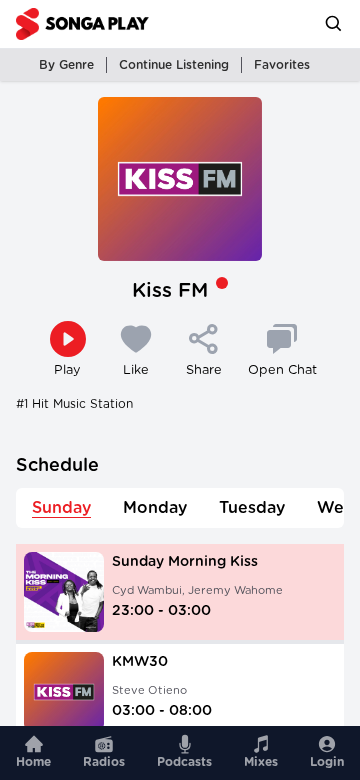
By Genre (66, 65)
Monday (155, 508)
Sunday (61, 508)
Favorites (282, 65)
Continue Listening (174, 65)
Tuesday (252, 508)
